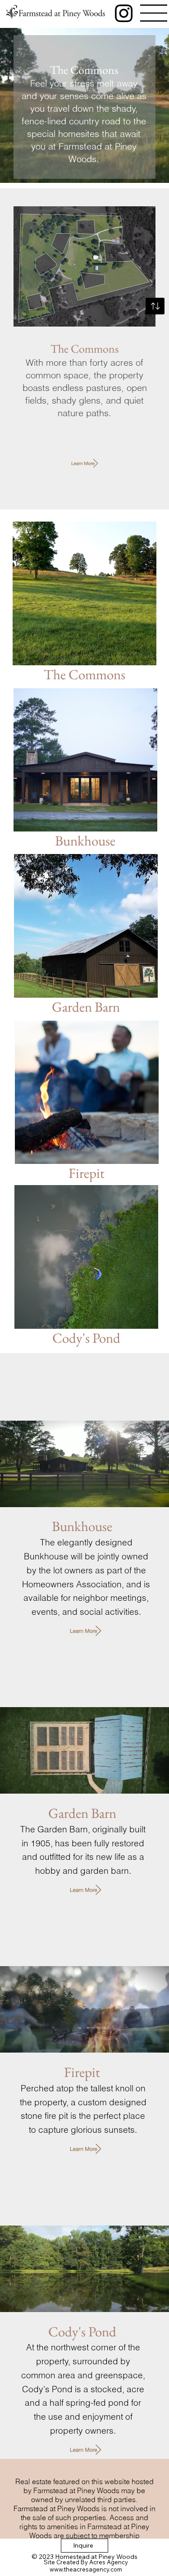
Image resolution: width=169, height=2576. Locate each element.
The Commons (84, 674)
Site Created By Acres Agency (86, 2562)
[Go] (155, 306)
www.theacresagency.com (86, 2569)
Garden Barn (86, 1007)
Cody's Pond (86, 1338)
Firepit (87, 1173)
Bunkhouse (85, 840)
